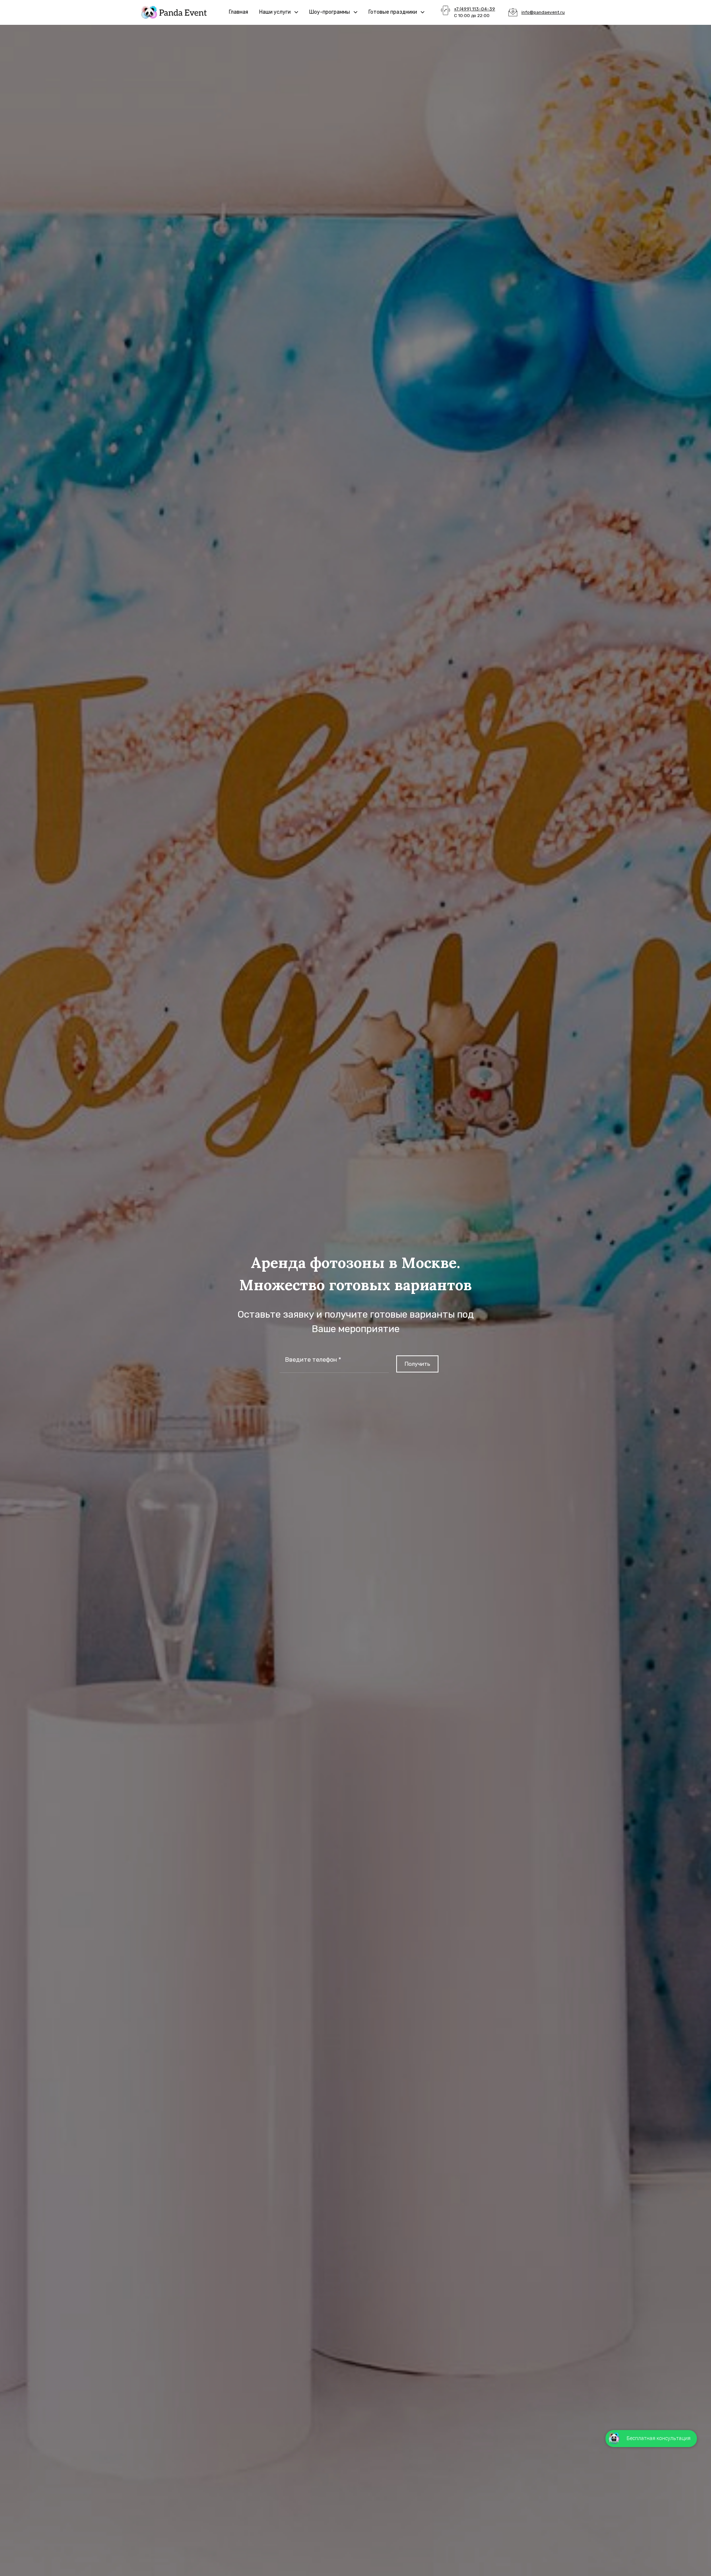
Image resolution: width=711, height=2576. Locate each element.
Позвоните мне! (647, 1318)
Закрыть (689, 9)
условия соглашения (637, 1345)
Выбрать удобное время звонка (648, 1380)
